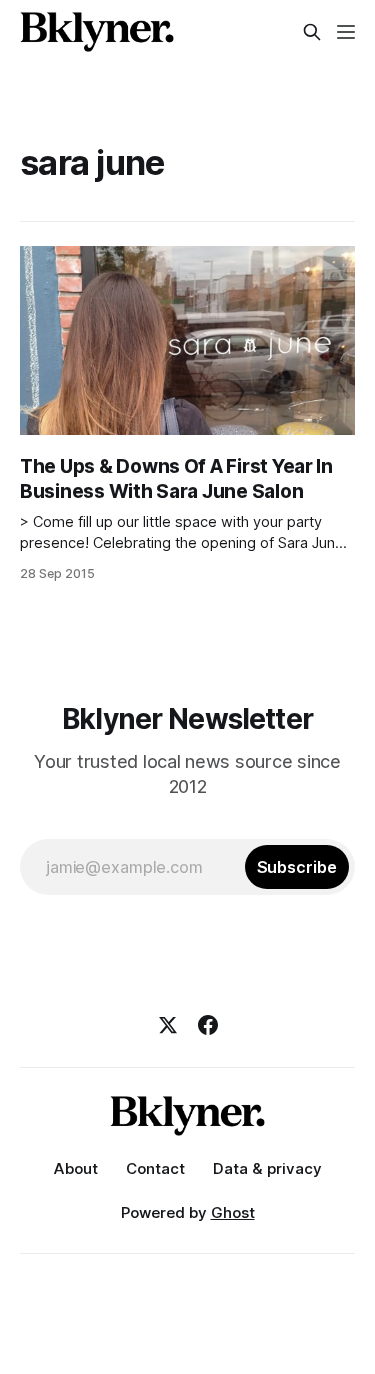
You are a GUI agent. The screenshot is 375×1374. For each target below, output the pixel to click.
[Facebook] (208, 1025)
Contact (155, 1168)
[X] (168, 1025)
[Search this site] (312, 32)
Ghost (233, 1212)
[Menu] (346, 32)
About (76, 1168)
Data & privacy (267, 1168)
